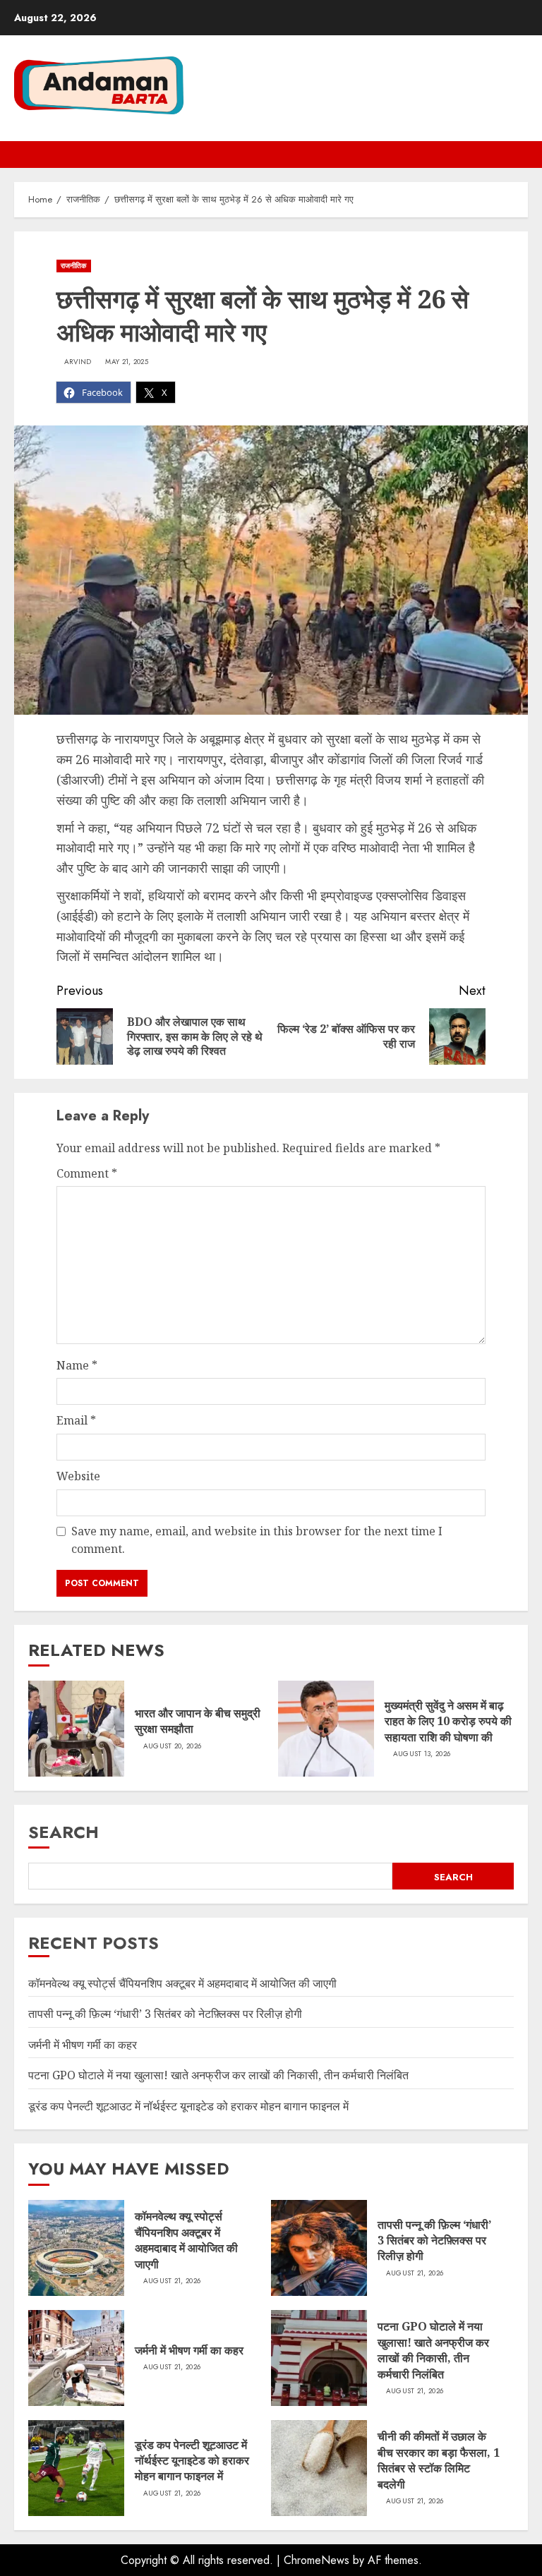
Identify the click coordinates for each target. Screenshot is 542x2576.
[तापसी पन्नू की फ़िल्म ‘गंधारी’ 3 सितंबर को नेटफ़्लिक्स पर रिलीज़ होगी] (319, 2248)
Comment (87, 1173)
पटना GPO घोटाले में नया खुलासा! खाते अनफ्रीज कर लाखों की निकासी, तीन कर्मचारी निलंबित (218, 2075)
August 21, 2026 (172, 2281)
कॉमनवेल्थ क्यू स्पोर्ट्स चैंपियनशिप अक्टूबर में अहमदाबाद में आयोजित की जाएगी (182, 1983)
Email (76, 1420)
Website (78, 1476)
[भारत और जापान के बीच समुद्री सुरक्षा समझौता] (76, 1729)
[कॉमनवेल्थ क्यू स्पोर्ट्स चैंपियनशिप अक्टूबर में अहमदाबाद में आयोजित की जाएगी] (76, 2248)
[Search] (519, 155)
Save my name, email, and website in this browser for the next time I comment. (257, 1540)
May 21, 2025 (127, 362)
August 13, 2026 (422, 1754)
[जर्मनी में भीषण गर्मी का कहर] (76, 2358)
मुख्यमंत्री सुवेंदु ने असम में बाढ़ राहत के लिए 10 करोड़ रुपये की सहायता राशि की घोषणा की (448, 1721)
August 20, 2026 (173, 1746)
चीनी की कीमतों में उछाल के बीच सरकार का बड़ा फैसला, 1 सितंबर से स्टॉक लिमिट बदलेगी (439, 2460)
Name (77, 1365)
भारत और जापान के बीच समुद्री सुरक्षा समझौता (198, 1721)
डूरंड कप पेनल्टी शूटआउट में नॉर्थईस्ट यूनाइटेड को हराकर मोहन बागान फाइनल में (188, 2106)
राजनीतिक (74, 266)
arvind (78, 362)
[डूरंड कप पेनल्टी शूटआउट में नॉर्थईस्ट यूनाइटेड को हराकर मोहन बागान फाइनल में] (76, 2468)
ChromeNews (317, 2560)
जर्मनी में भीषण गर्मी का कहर (83, 2045)
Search (64, 1832)
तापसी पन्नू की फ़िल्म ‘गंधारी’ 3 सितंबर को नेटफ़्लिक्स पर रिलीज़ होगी (165, 2014)
